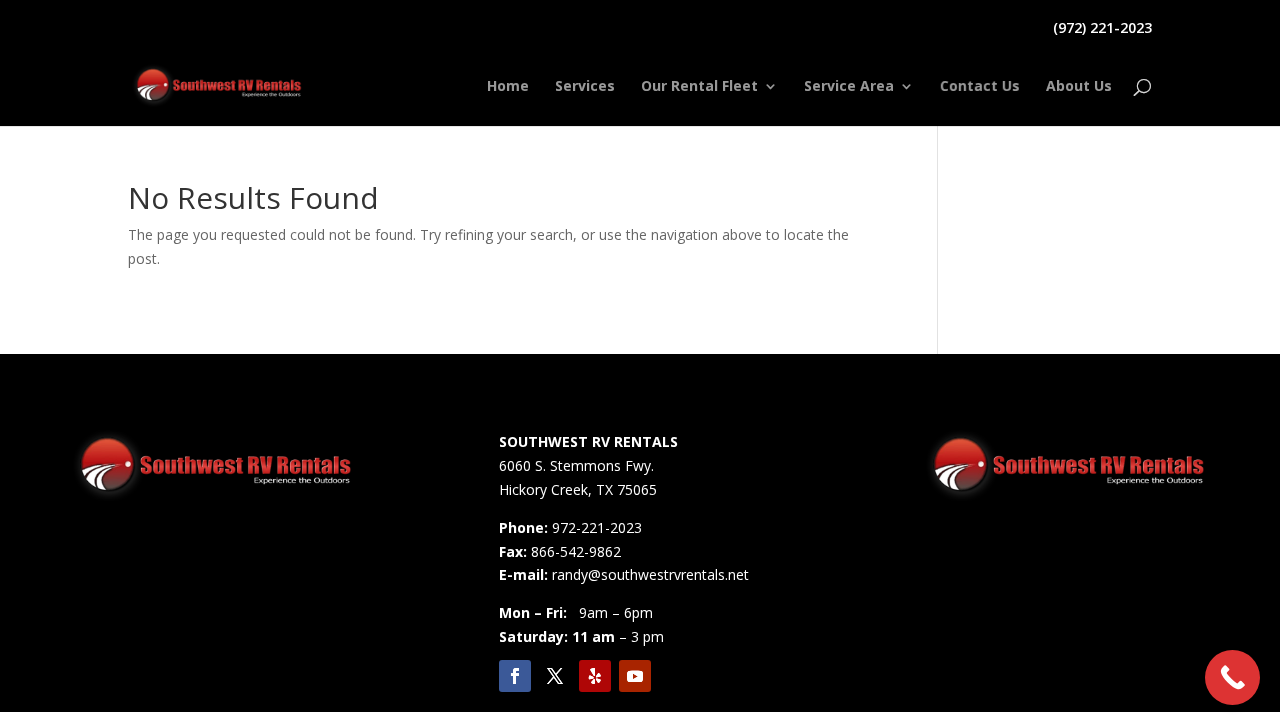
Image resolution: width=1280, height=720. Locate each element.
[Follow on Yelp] (595, 676)
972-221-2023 (597, 527)
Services (585, 87)
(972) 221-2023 (1102, 29)
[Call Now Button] (1232, 677)
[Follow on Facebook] (515, 676)
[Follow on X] (555, 676)
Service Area (849, 87)
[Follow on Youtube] (635, 676)
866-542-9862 (576, 551)
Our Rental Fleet (699, 87)
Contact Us (980, 87)
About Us (1079, 87)
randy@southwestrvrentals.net (650, 574)
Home (508, 87)
